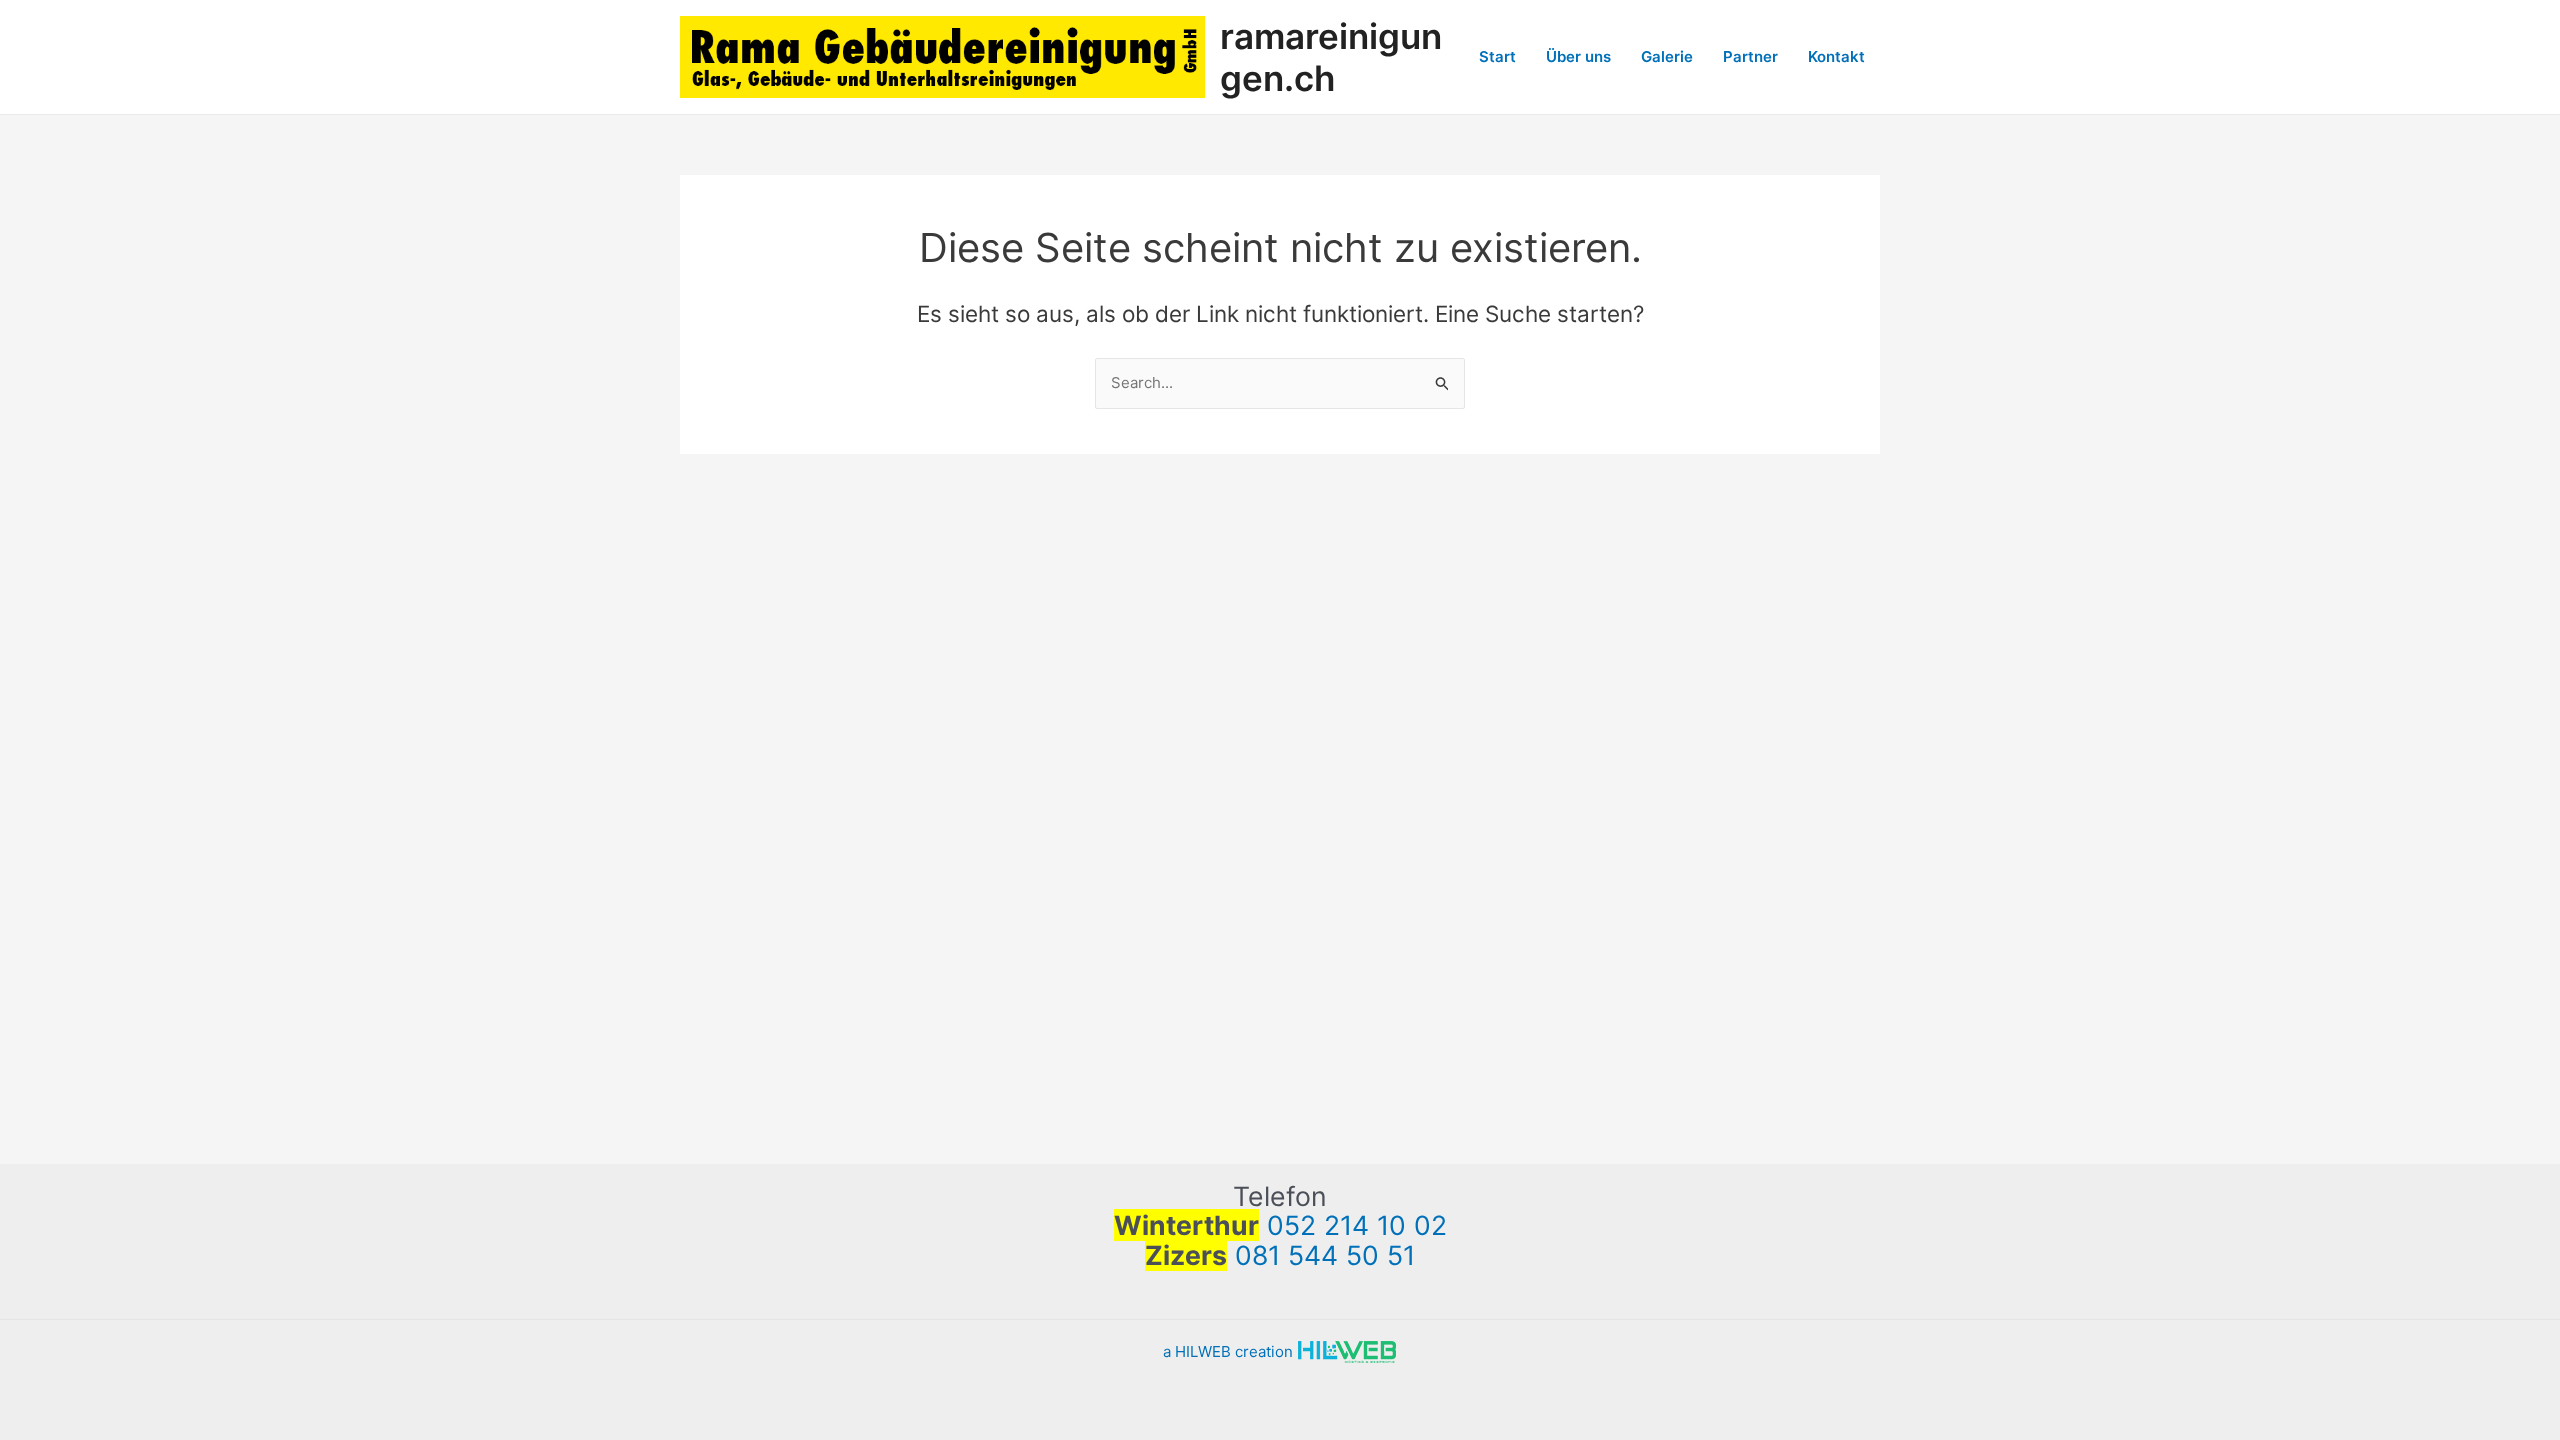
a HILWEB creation (1230, 1351)
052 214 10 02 (1357, 1225)
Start (1497, 56)
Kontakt (1836, 56)
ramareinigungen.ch (1331, 57)
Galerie (1667, 56)
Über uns (1578, 56)
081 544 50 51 (1325, 1255)
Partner (1750, 56)
